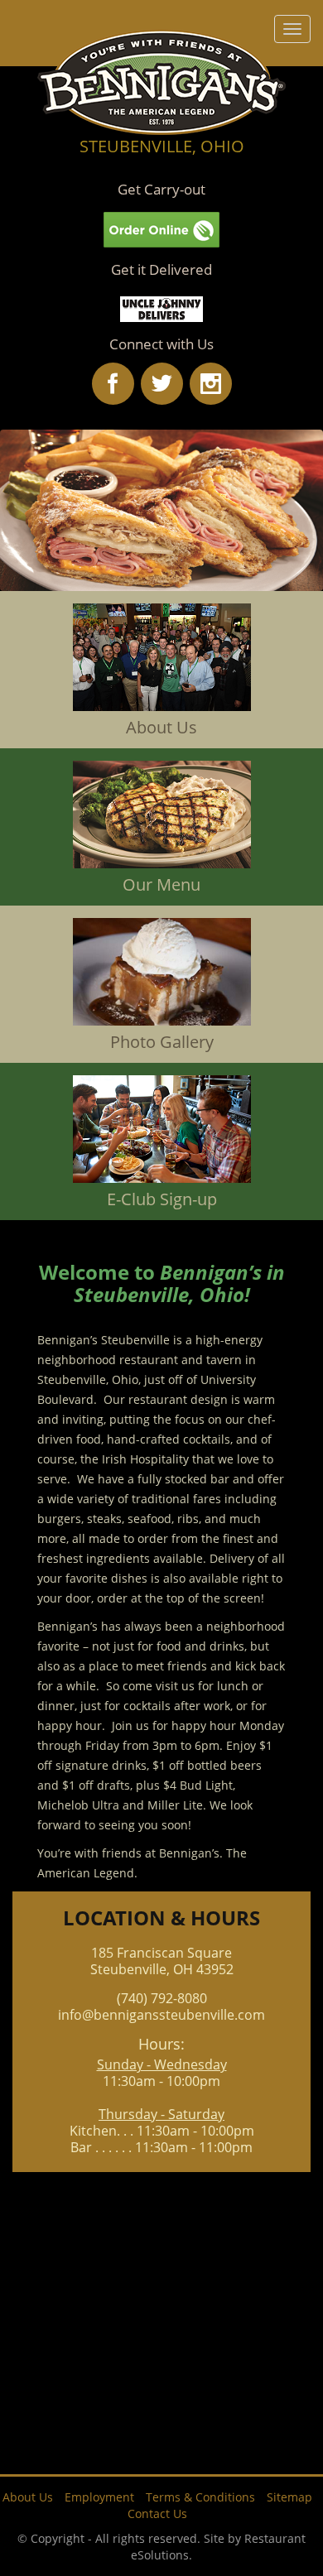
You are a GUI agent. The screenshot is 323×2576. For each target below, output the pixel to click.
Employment (99, 2497)
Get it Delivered (161, 269)
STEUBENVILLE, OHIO (162, 146)
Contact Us (157, 2514)
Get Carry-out (161, 189)
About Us (28, 2497)
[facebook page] (113, 384)
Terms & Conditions (200, 2497)
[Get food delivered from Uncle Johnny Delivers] (161, 308)
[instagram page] (211, 384)
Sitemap (289, 2497)
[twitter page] (162, 384)
